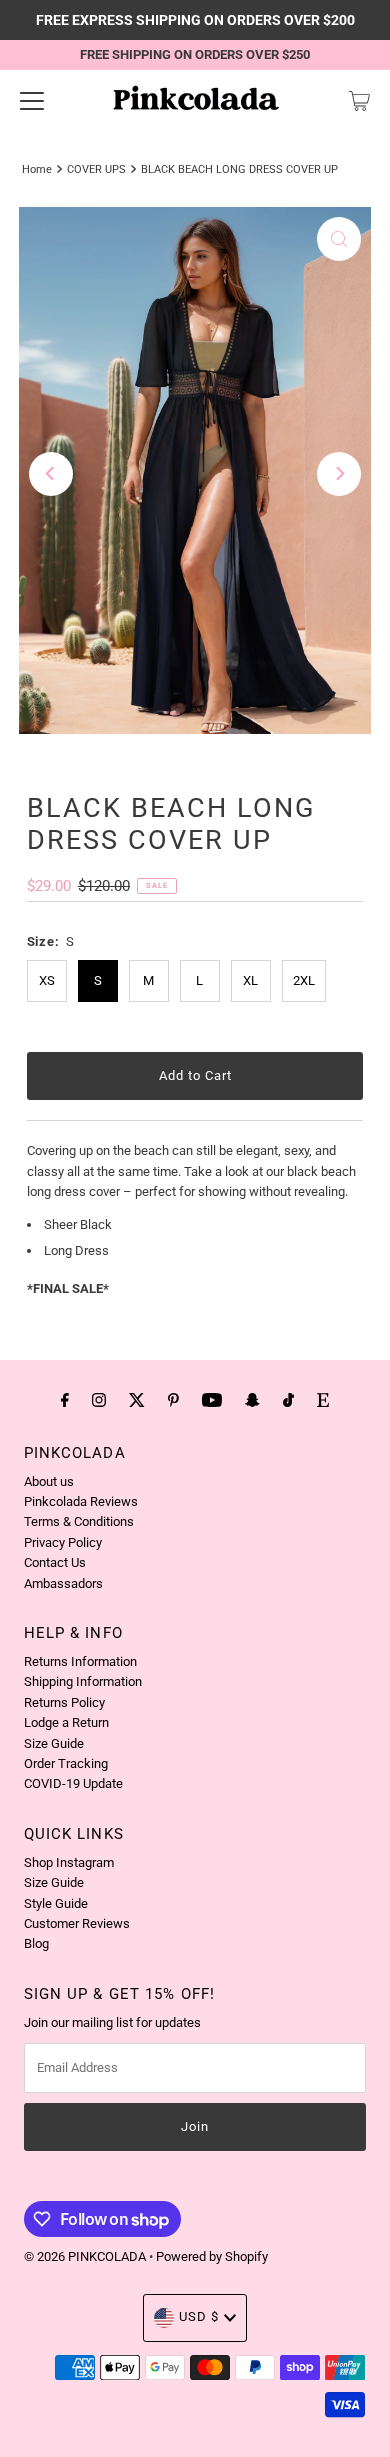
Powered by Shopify (212, 2256)
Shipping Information (83, 1681)
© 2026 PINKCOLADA (86, 2256)
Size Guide (54, 1743)
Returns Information (80, 1661)
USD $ (199, 2316)
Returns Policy (64, 1702)
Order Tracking (66, 1763)
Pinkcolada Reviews (81, 1501)
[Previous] (51, 474)
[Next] (339, 474)
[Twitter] (137, 1400)
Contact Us (55, 1562)
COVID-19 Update (73, 1783)
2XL (304, 980)
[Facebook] (65, 1400)
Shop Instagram (69, 1862)
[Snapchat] (252, 1400)
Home (37, 169)
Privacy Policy (63, 1542)
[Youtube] (212, 1400)
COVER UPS (96, 169)
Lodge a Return (66, 1722)
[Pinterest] (173, 1400)
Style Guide (56, 1903)
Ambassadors (63, 1583)
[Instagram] (99, 1400)
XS (47, 980)
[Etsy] (323, 1400)
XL (250, 980)
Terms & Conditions (79, 1521)
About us (49, 1481)
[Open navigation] (32, 101)
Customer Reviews (77, 1923)
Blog (36, 1943)
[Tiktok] (288, 1400)
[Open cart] (359, 101)
